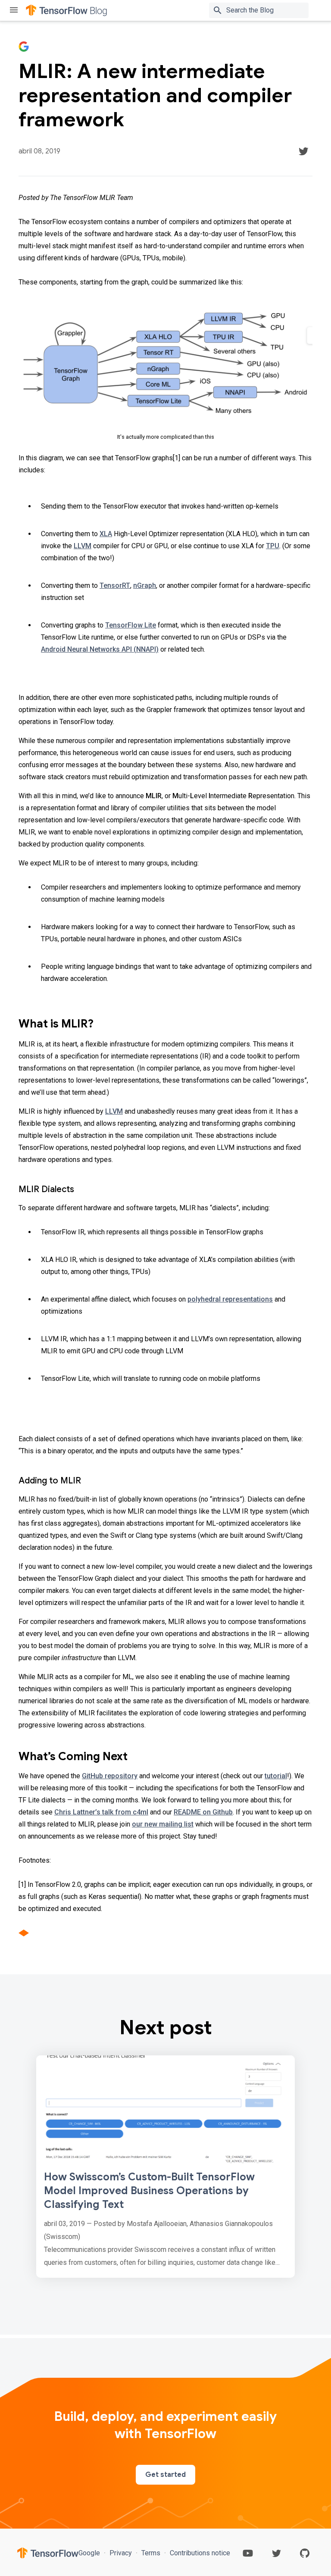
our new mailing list (163, 1824)
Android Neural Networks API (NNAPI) (100, 649)
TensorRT (115, 585)
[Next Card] (165, 2167)
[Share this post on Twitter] (303, 151)
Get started (165, 2475)
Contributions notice (199, 2553)
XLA (106, 534)
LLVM (83, 546)
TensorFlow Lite (131, 625)
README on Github (203, 1812)
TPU (273, 546)
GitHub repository (110, 1776)
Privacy (121, 2553)
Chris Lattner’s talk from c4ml (101, 1812)
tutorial (276, 1776)
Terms (151, 2553)
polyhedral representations (230, 1299)
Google (90, 2553)
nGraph (145, 585)
